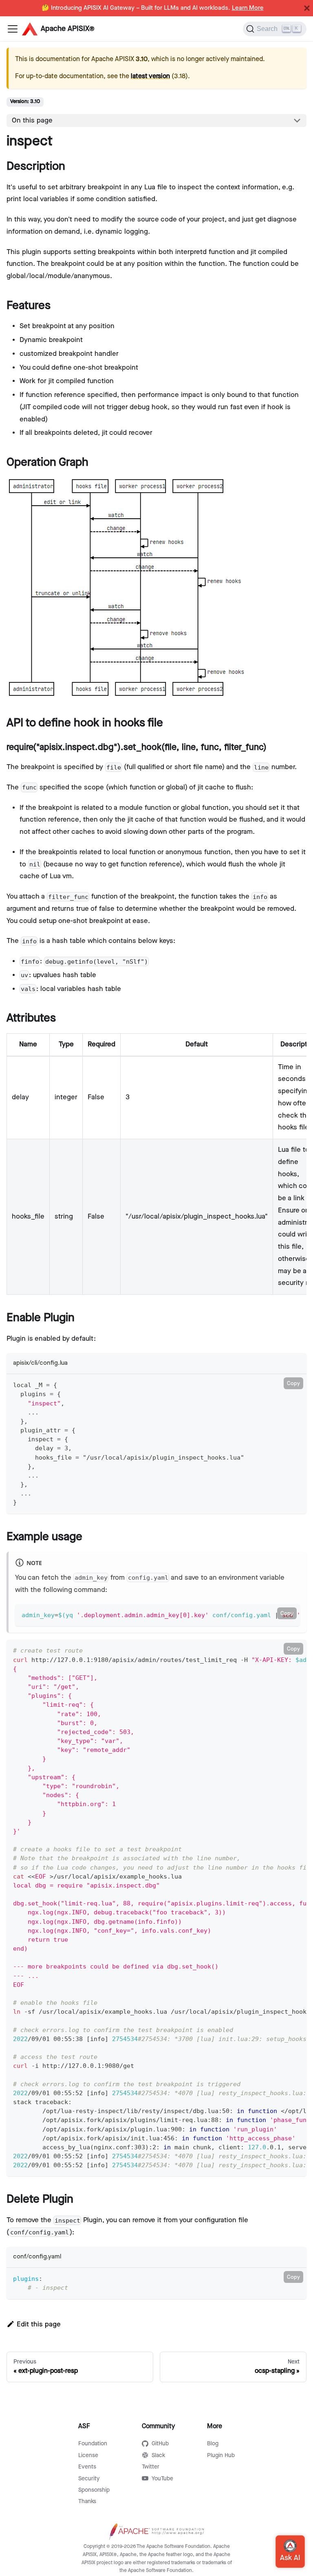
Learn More (248, 8)
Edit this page (39, 2324)
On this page (32, 121)
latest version (150, 76)
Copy (293, 1383)
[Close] (307, 8)
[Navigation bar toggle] (13, 29)
